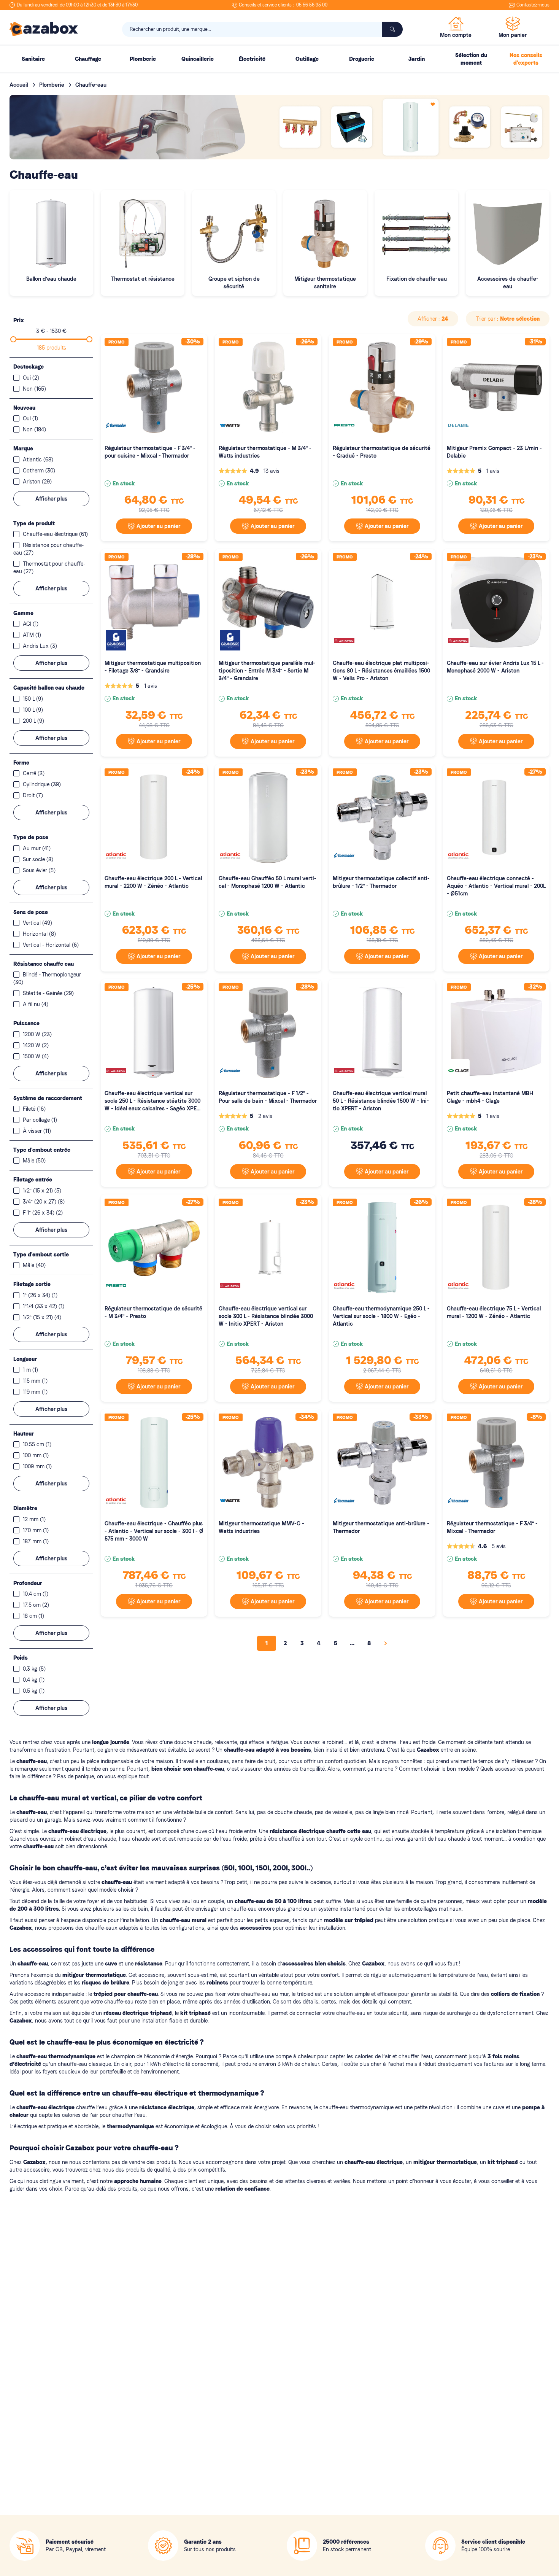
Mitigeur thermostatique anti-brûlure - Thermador (381, 1527)
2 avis (265, 1116)
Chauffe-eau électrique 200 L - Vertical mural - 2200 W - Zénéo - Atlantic (153, 882)
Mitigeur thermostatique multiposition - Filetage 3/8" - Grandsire (153, 667)
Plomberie (52, 85)
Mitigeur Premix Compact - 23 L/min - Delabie (494, 452)
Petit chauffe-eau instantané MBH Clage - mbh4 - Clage (490, 1097)
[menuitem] (33, 59)
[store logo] (44, 29)
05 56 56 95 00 (312, 5)
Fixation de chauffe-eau (417, 279)
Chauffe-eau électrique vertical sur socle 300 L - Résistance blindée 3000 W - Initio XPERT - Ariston (266, 1316)
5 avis (499, 1546)
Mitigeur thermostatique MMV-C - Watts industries (261, 1527)
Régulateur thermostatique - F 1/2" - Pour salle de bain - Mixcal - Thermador (268, 1097)
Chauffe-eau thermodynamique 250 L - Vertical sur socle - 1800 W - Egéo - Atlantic (381, 1316)
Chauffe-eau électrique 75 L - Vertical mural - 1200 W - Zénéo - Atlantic (494, 1312)
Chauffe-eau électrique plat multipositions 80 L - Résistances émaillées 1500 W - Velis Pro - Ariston (381, 671)
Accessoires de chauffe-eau (508, 283)
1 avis (493, 471)
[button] (433, 319)
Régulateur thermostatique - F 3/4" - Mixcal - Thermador (492, 1527)
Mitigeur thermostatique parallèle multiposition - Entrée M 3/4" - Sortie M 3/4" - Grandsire (267, 671)
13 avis (272, 471)
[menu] (279, 59)
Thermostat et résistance (143, 279)
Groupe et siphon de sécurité (234, 283)
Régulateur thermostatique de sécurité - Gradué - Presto (382, 452)
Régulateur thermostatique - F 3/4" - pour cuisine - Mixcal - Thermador (150, 452)
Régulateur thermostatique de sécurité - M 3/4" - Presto (153, 1312)
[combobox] (262, 29)
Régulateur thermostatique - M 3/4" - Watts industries (265, 452)
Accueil (20, 85)
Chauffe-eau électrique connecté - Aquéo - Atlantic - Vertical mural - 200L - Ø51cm (496, 886)
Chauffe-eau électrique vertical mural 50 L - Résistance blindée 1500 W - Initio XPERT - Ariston (381, 1101)
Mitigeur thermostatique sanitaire (325, 283)
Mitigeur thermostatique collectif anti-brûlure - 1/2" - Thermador (381, 882)
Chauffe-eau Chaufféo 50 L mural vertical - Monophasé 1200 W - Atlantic (268, 882)
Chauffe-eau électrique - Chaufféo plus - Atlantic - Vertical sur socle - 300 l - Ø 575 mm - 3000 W (154, 1531)
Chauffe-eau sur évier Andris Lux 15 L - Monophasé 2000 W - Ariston (495, 667)
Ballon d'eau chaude (51, 279)
